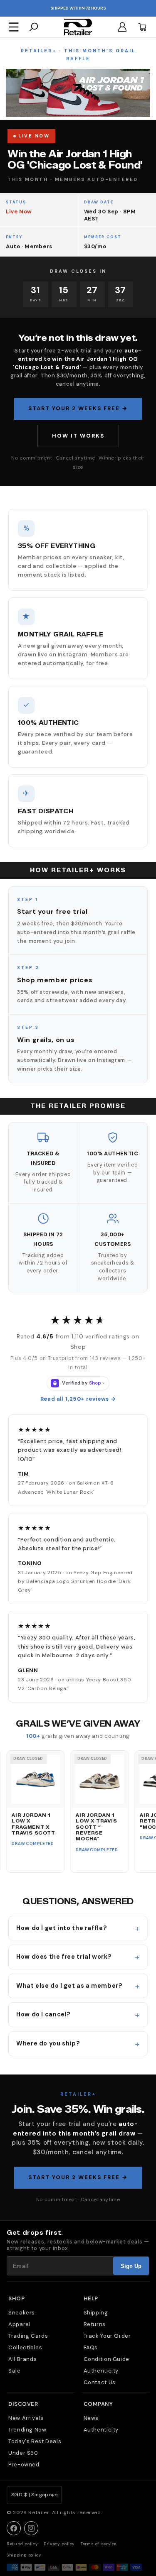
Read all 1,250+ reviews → (78, 1399)
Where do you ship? (48, 2043)
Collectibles (25, 2347)
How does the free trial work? (64, 1957)
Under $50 (23, 2453)
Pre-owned (24, 2465)
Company (98, 2404)
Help (91, 2298)
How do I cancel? (43, 2014)
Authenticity (101, 2371)
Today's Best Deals (35, 2441)
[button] (14, 27)
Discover (23, 2404)
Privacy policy (59, 2544)
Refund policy (22, 2544)
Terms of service (99, 2544)
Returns (95, 2324)
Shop (16, 2298)
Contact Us (100, 2382)
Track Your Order (107, 2336)
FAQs (91, 2347)
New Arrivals (26, 2418)
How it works (78, 436)
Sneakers (22, 2313)
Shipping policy (24, 2555)
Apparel (19, 2324)
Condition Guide (106, 2359)
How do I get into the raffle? (62, 1928)
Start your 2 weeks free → (78, 408)
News (91, 2418)
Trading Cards (28, 2336)
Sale (15, 2371)
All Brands (22, 2359)
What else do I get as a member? (69, 1986)
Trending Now (27, 2430)
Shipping (96, 2313)
